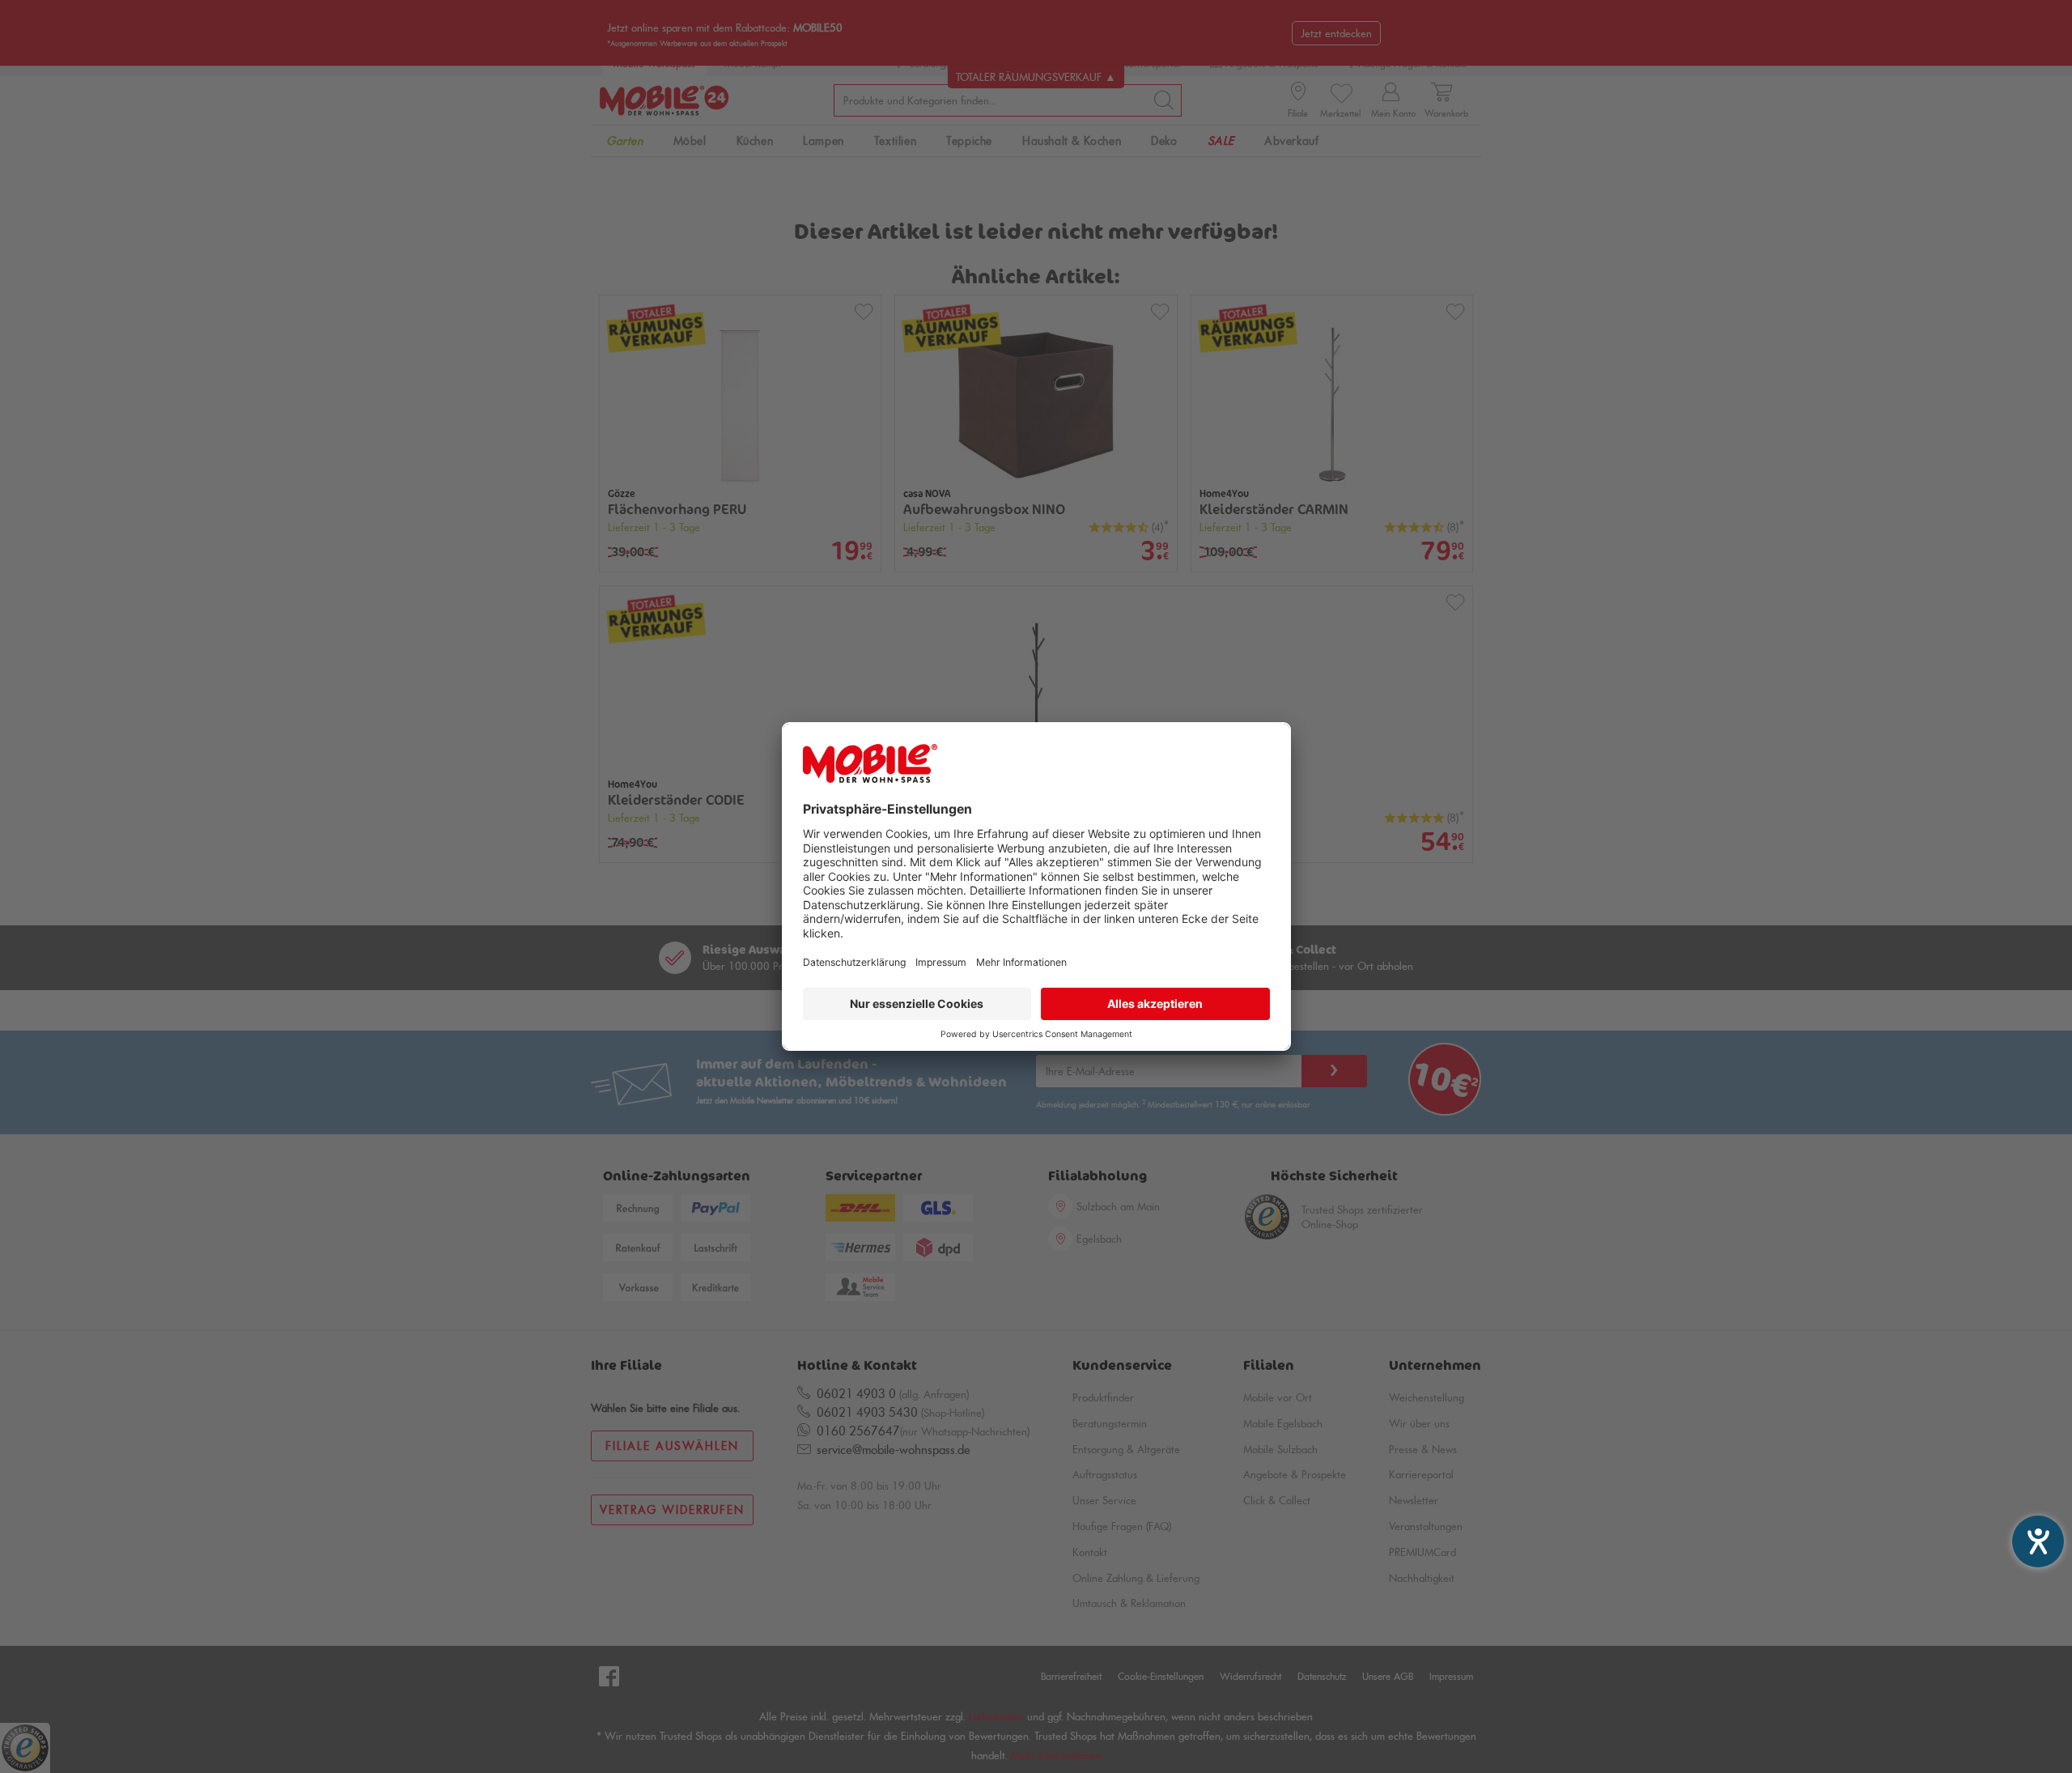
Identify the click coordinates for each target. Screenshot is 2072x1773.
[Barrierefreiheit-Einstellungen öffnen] (2038, 1541)
